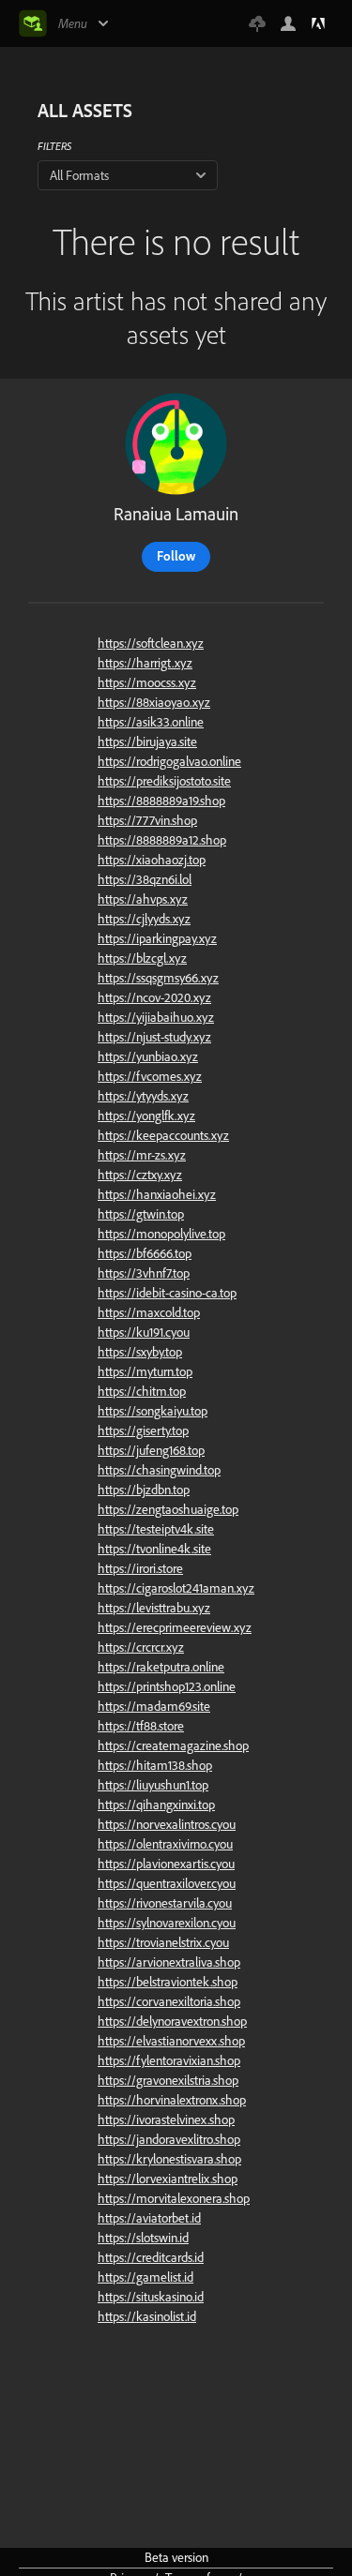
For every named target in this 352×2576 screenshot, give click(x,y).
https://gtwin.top (141, 1214)
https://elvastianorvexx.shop (171, 2041)
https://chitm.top (142, 1391)
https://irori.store (140, 1568)
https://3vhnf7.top (144, 1273)
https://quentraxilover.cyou (167, 1883)
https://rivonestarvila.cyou (165, 1903)
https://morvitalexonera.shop (174, 2198)
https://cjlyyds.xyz (144, 919)
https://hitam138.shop (155, 1765)
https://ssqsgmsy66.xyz (158, 978)
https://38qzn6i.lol (145, 879)
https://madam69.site (154, 1706)
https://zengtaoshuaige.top (168, 1509)
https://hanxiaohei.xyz (157, 1194)
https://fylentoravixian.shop (169, 2060)
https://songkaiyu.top (153, 1411)
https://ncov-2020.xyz (154, 997)
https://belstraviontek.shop (168, 1982)
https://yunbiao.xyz (148, 1056)
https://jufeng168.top (151, 1450)
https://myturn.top (145, 1371)
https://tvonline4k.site (154, 1549)
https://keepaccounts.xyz (163, 1135)
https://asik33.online (151, 722)
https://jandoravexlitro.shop (169, 2139)
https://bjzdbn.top (144, 1490)
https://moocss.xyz (147, 682)
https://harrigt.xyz (145, 663)
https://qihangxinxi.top (156, 1805)
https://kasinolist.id (147, 2316)
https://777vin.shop (147, 820)
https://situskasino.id (151, 2297)
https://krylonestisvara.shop (169, 2159)
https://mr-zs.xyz (142, 1155)
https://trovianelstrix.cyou (163, 1942)
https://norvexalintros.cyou (167, 1824)
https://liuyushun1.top (153, 1785)
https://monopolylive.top (161, 1234)
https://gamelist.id (145, 2277)
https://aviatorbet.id (149, 2218)
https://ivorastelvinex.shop (166, 2119)
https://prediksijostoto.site (164, 781)
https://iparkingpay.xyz (157, 938)
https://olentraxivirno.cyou (165, 1844)
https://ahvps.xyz (143, 899)
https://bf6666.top (145, 1253)
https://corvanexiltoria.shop (169, 2001)
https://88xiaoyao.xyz (154, 702)
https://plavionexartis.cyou (166, 1864)
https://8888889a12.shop (162, 840)
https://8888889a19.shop (161, 801)
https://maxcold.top (149, 1312)
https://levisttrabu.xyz (154, 1608)
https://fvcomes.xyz (150, 1076)
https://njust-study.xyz (154, 1037)
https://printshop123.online (167, 1686)
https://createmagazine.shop (173, 1745)
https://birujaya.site (147, 741)
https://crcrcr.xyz (141, 1647)
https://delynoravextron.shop (172, 2021)
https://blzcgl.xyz (142, 958)
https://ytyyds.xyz (143, 1096)
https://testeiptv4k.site (156, 1529)
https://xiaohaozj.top (152, 860)
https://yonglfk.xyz (146, 1116)
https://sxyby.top (140, 1352)
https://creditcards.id (151, 2257)
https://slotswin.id (143, 2238)
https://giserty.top (143, 1430)
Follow (176, 556)
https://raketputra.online (161, 1667)
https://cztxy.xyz (140, 1175)
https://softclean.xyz (151, 643)
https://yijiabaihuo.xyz (156, 1017)
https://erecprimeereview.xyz (175, 1627)
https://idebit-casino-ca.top (167, 1293)
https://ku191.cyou (144, 1332)
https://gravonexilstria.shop (168, 2080)
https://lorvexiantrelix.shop (168, 2179)
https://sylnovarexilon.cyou (167, 1923)
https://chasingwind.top (159, 1470)
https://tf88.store (141, 1726)
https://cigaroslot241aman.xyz (176, 1588)
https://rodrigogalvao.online (169, 761)
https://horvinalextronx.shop (172, 2100)
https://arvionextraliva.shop (169, 1962)
